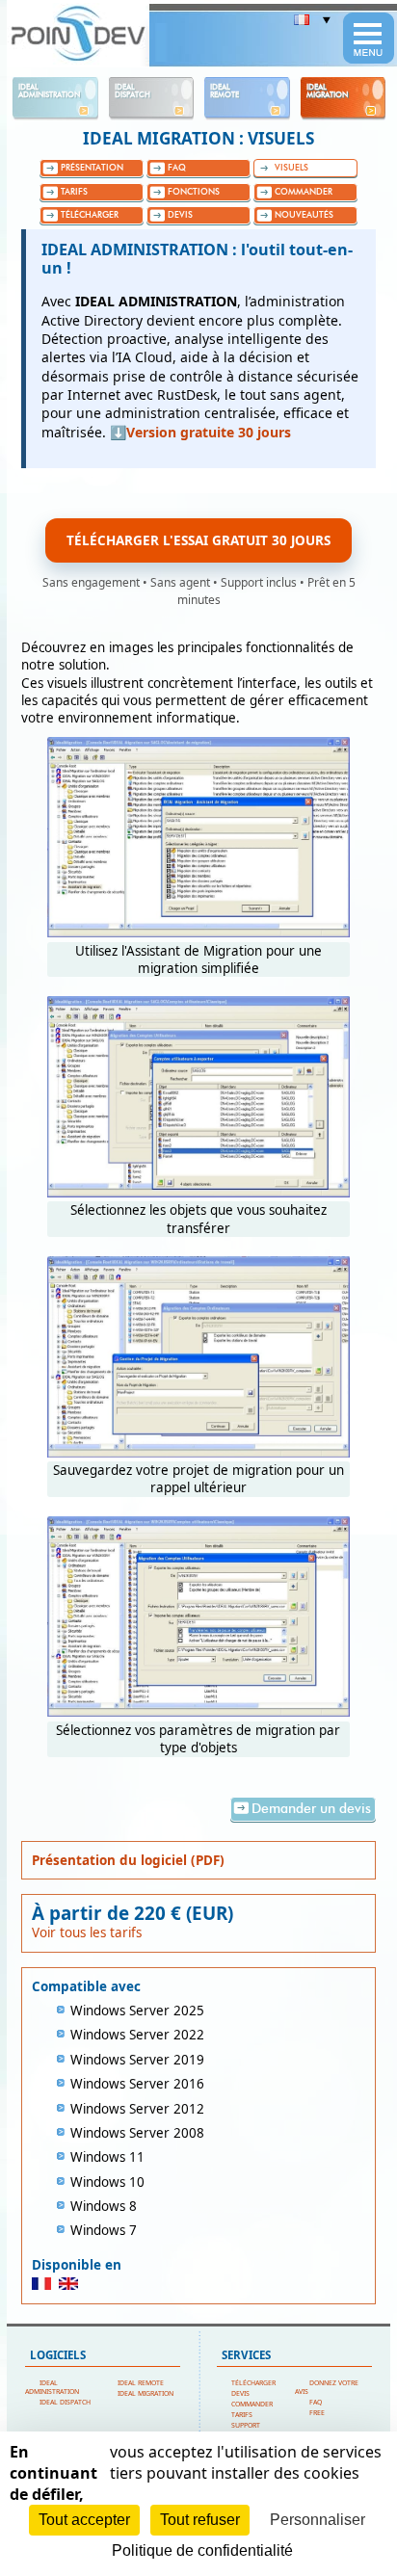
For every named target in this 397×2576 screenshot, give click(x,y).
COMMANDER (252, 2404)
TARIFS (242, 2415)
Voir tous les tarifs (87, 1932)
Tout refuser (200, 2520)
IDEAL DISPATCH (65, 2402)
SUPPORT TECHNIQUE (238, 2430)
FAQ (316, 2402)
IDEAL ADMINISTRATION (52, 2387)
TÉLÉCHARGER (253, 2383)
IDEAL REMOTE (141, 2383)
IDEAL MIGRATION (146, 2393)
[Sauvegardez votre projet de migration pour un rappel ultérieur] (198, 1453)
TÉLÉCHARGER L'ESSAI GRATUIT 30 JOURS (198, 540)
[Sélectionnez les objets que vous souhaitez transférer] (198, 1193)
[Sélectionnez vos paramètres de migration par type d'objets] (198, 1712)
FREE (317, 2413)
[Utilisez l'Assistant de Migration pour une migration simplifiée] (198, 933)
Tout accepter (84, 2520)
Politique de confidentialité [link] (202, 2550)
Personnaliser (318, 2520)
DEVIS (240, 2393)
